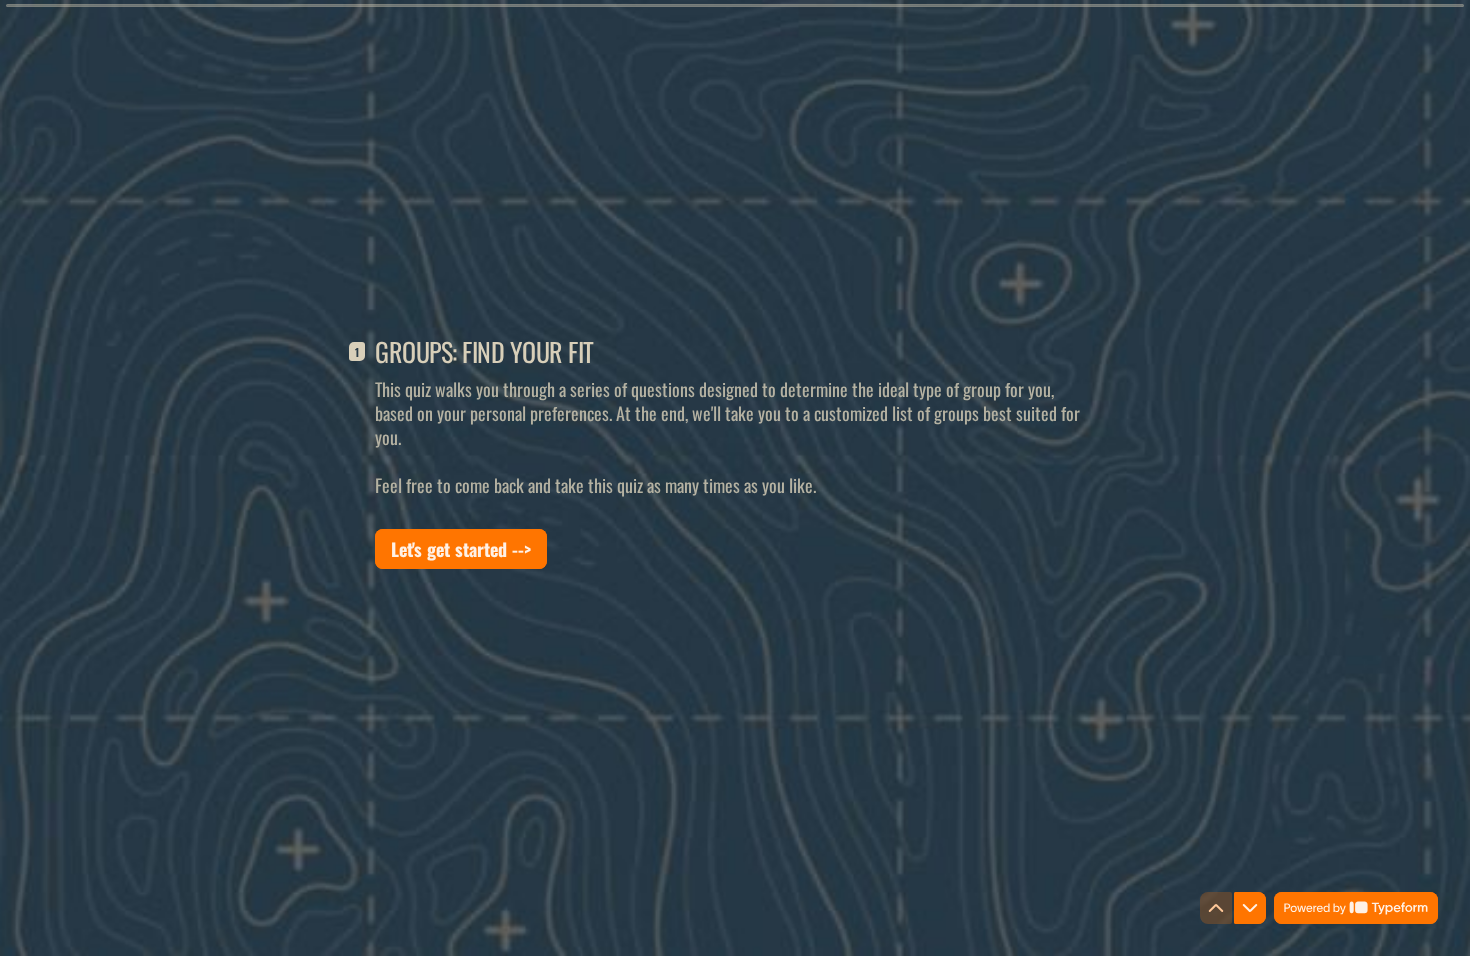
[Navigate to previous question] (1216, 908)
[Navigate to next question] (1250, 908)
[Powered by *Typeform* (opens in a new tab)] (1356, 908)
